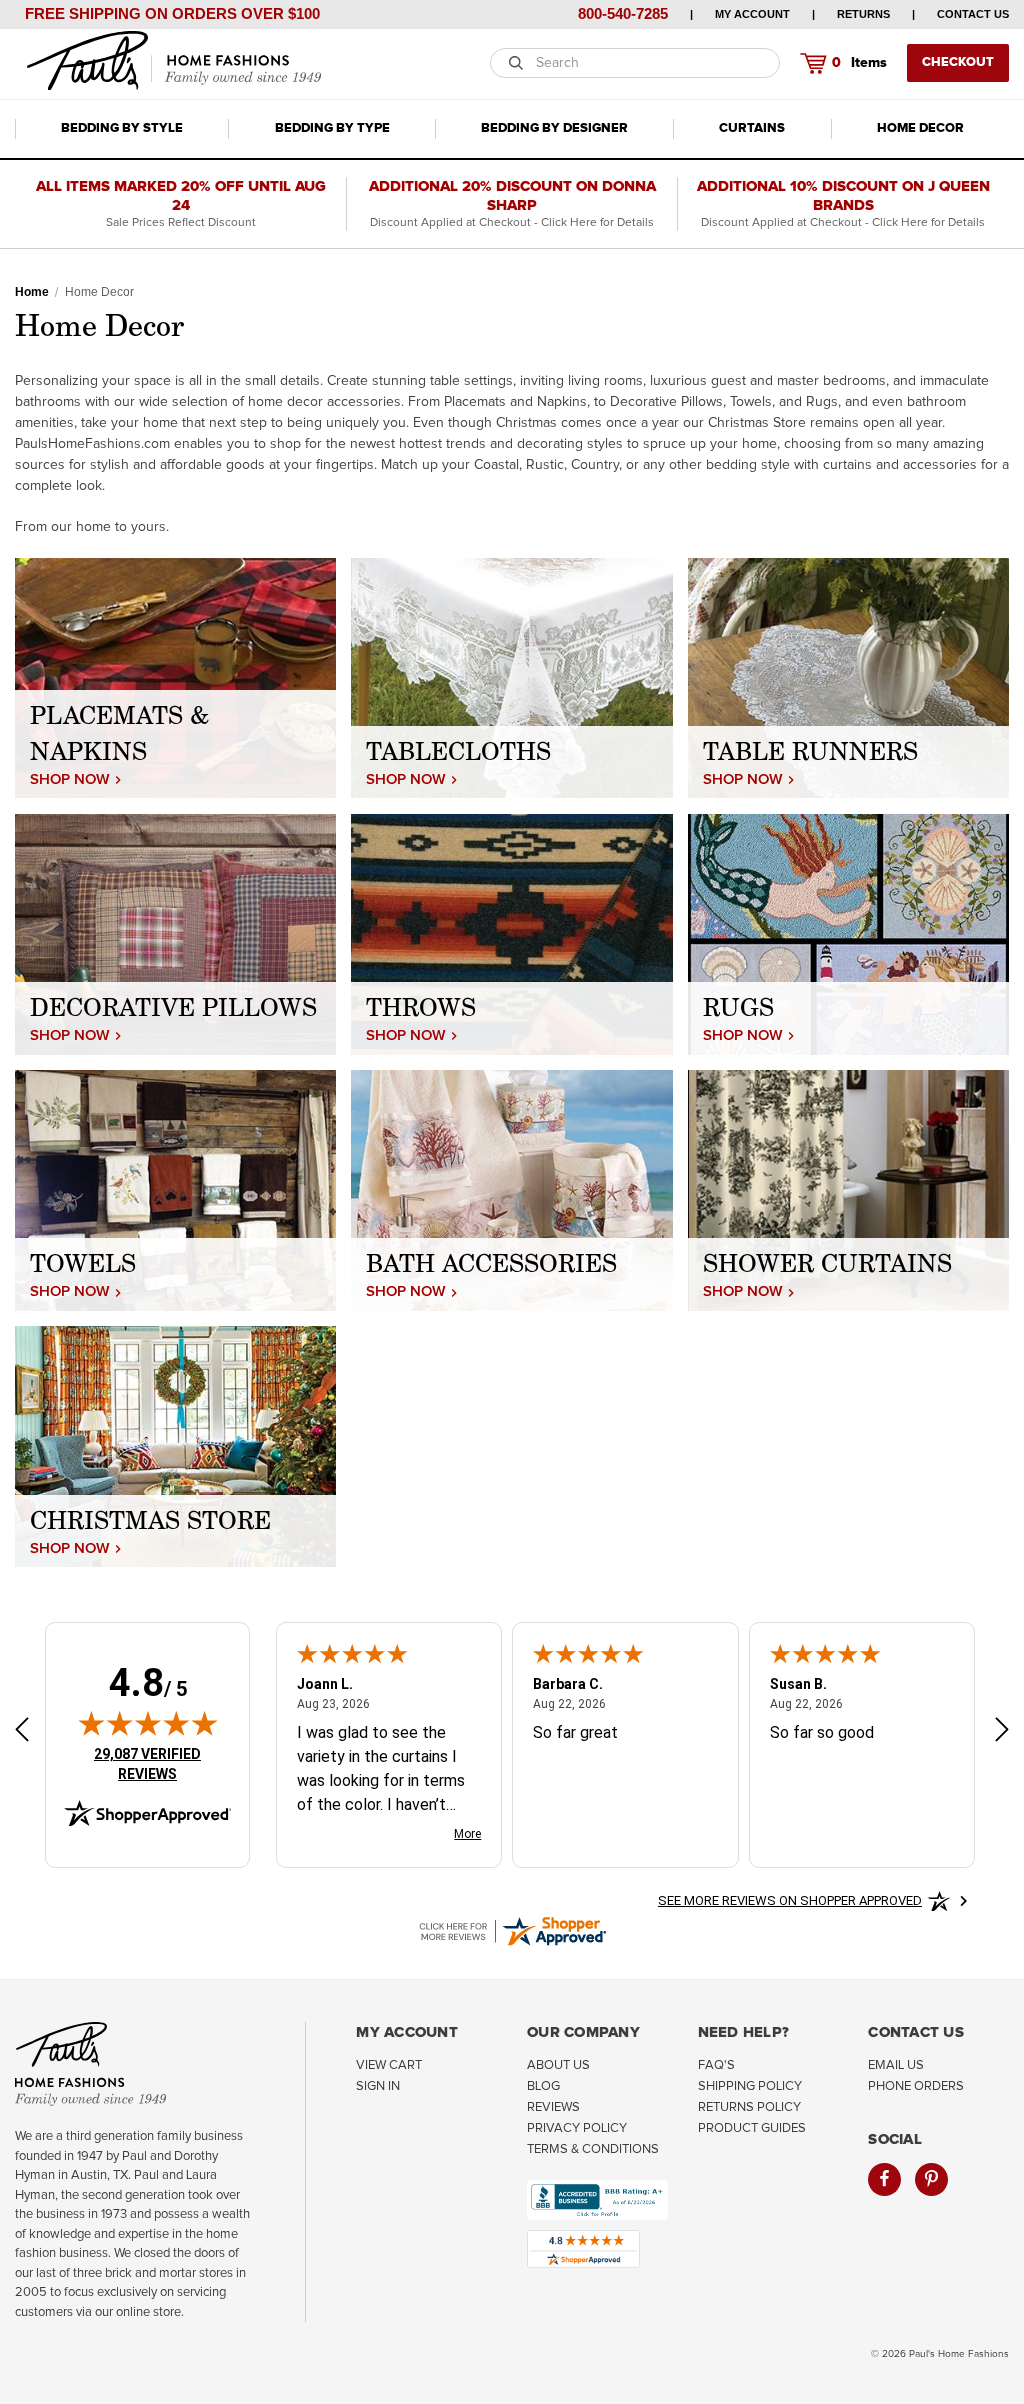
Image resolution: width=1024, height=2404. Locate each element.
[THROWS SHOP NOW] (511, 934)
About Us (558, 2065)
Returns (863, 14)
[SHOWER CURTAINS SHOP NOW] (848, 1190)
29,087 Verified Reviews (161, 1763)
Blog (543, 2086)
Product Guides (752, 2128)
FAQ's (716, 2065)
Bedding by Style (122, 128)
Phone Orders (916, 2086)
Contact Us (973, 14)
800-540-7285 (623, 13)
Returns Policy (749, 2107)
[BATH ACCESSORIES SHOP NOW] (511, 1190)
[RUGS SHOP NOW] (848, 934)
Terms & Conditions (593, 2149)
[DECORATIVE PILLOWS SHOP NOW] (175, 934)
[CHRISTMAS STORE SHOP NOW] (175, 1446)
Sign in (378, 2086)
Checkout (958, 62)
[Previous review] (22, 1732)
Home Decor (920, 128)
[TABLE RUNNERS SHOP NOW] (848, 677)
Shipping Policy (750, 2086)
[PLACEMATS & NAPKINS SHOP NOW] (175, 677)
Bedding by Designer (554, 128)
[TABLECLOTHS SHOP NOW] (511, 677)
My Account (752, 14)
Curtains (752, 128)
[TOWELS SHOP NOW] (175, 1190)
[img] (148, 1723)
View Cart (389, 2065)
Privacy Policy (577, 2128)
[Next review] (1002, 1732)
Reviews (553, 2107)
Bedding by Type (332, 128)
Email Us (896, 2065)
